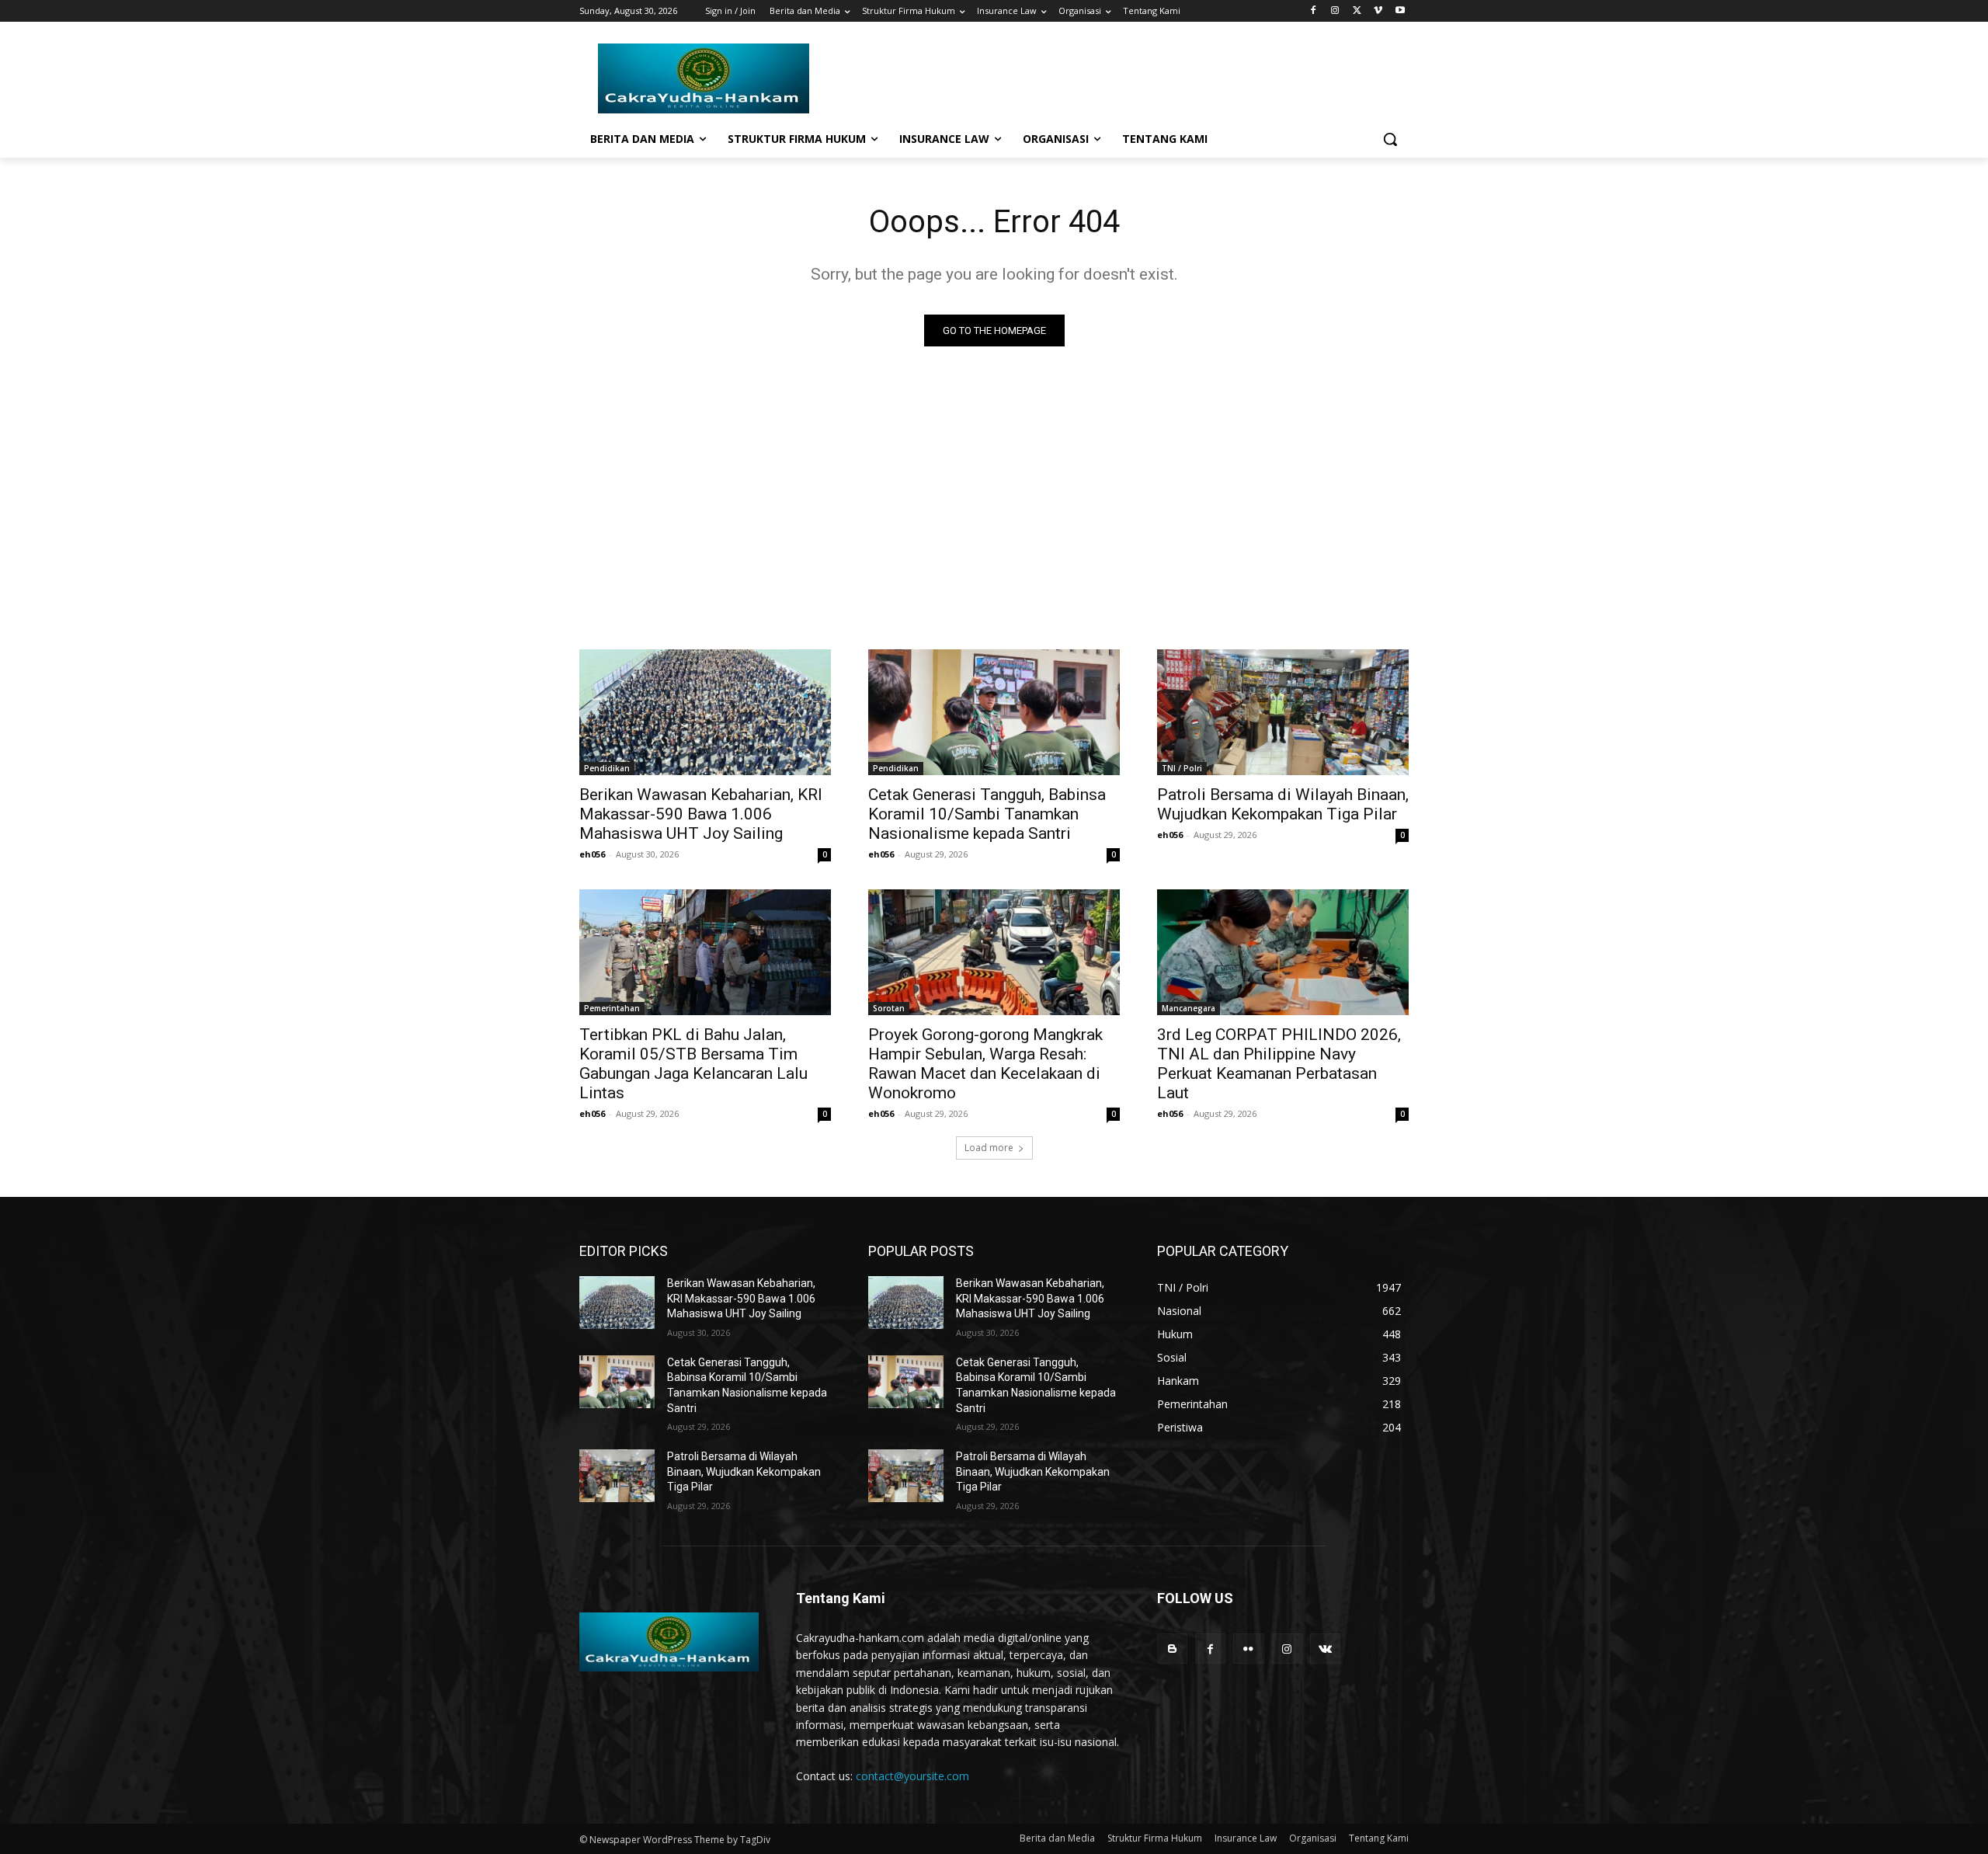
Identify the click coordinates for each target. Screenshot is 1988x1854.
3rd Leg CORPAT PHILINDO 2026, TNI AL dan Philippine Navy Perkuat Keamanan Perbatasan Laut (1279, 1064)
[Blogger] (1172, 1649)
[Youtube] (1400, 11)
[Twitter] (1357, 11)
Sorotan (889, 1008)
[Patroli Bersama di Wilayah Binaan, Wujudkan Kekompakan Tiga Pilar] (1283, 712)
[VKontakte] (1325, 1649)
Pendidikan (607, 768)
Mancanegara (1189, 1008)
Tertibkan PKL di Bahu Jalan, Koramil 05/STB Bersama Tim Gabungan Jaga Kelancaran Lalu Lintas (693, 1064)
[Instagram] (1335, 11)
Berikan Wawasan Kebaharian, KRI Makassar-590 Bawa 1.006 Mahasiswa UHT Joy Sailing (701, 814)
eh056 (592, 854)
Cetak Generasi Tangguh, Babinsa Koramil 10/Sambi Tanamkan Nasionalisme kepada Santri (987, 814)
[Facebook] (1314, 11)
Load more (989, 1148)
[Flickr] (1248, 1649)
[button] (1390, 139)
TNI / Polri (1182, 768)
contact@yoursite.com (912, 1776)
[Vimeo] (1378, 11)
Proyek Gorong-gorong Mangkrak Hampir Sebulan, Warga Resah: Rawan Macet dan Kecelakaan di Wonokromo (985, 1064)
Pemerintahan (612, 1008)
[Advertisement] (994, 494)
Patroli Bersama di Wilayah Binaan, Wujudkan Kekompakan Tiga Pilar (1283, 804)
